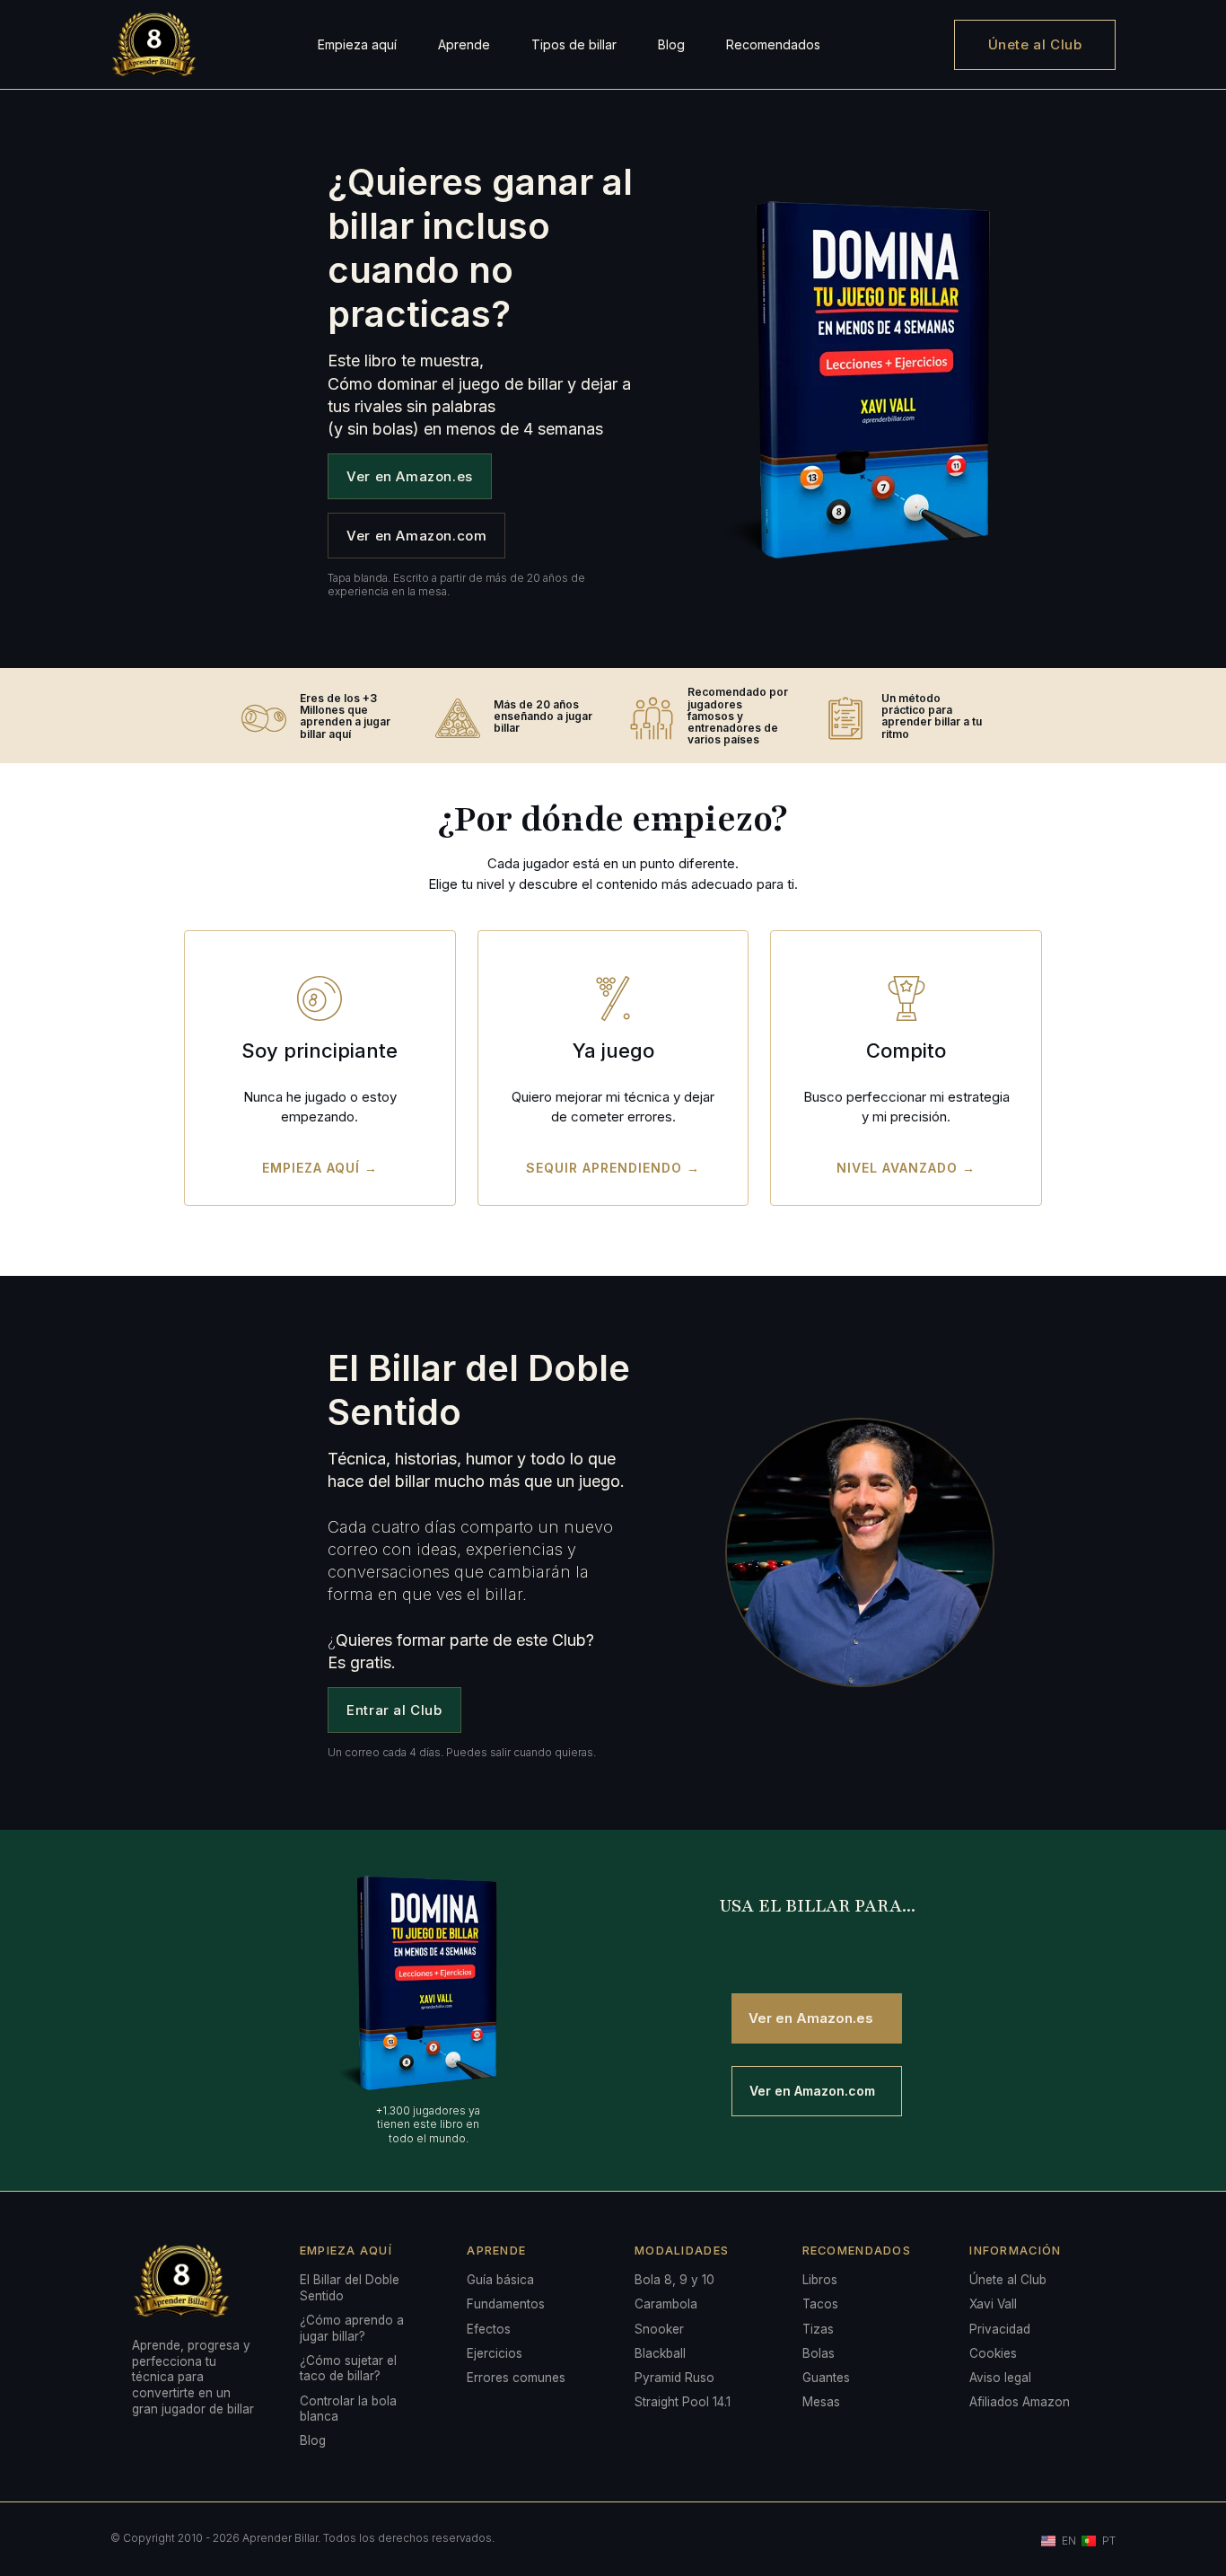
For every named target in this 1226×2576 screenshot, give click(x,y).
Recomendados (773, 44)
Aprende (464, 44)
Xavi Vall (993, 2304)
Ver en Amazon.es (410, 476)
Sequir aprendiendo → (613, 1168)
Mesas (821, 2402)
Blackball (660, 2353)
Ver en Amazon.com (416, 536)
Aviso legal (1000, 2378)
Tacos (820, 2304)
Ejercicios (495, 2353)
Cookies (993, 2353)
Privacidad (1000, 2329)
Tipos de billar (574, 44)
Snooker (659, 2329)
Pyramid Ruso (674, 2378)
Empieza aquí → (320, 1168)
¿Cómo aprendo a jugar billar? (352, 2328)
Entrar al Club (394, 1710)
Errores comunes (516, 2378)
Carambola (666, 2304)
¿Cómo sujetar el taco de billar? (348, 2369)
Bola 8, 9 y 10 (674, 2280)
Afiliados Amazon (1020, 2402)
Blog (671, 44)
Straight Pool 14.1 (683, 2402)
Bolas (819, 2353)
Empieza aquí (357, 44)
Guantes (826, 2378)
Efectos (489, 2329)
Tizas (818, 2329)
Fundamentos (506, 2304)
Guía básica (500, 2280)
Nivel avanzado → (906, 1168)
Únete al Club (1035, 44)
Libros (820, 2280)
